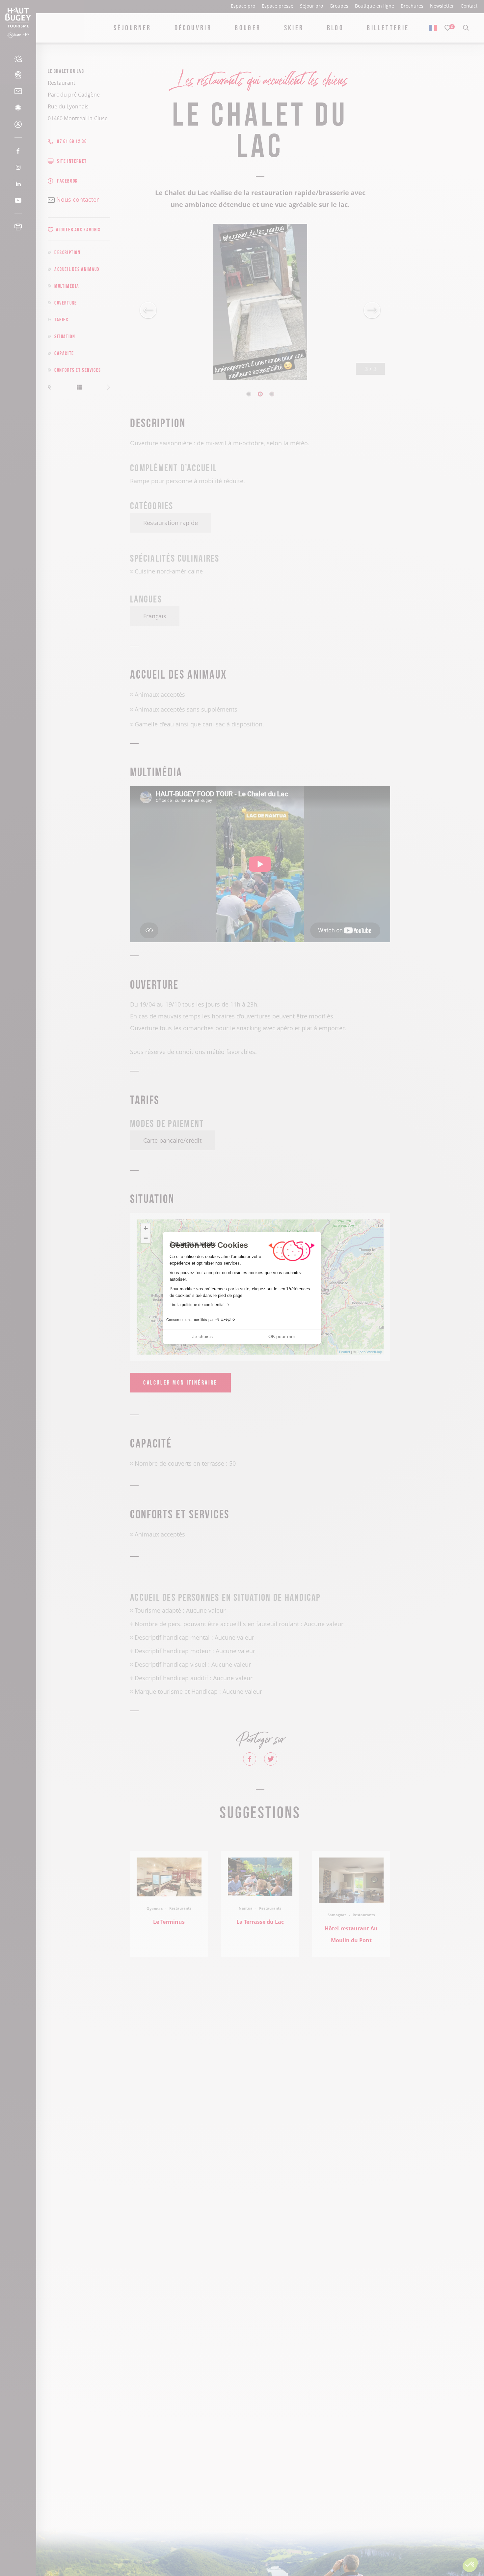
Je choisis (202, 1336)
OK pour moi (282, 1336)
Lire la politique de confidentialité (199, 1305)
